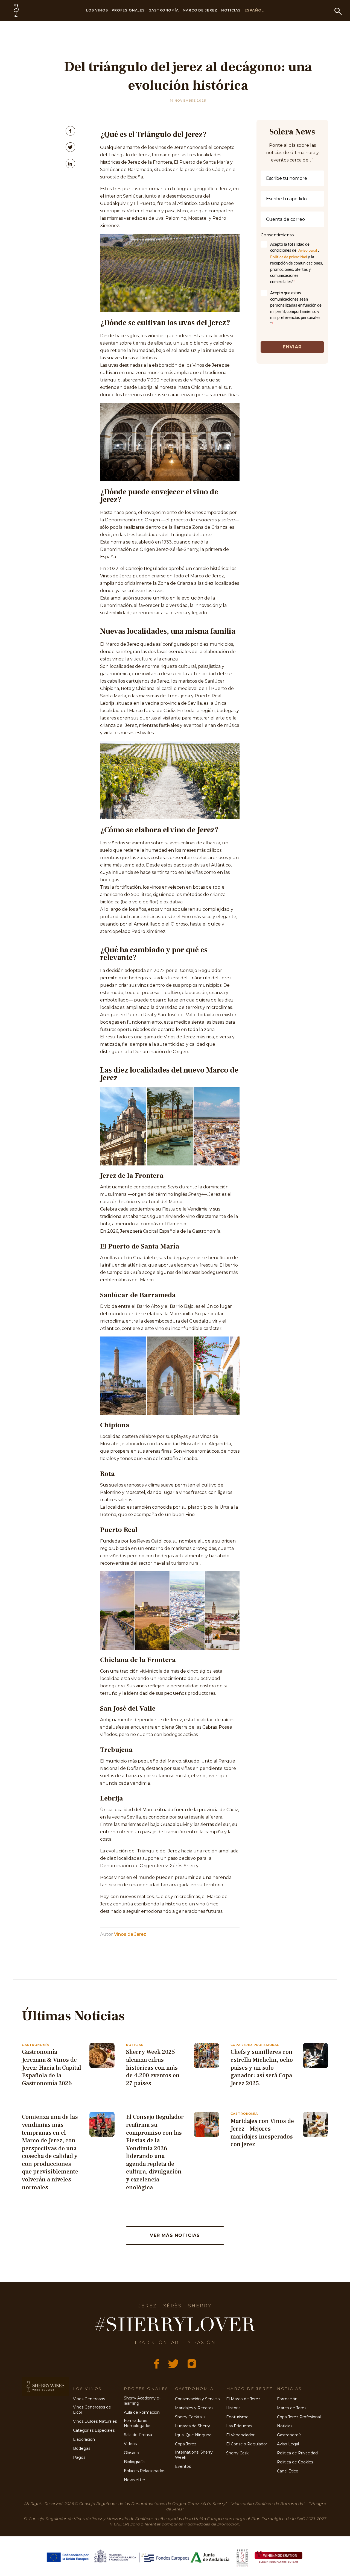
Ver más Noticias (175, 2235)
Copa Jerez (186, 2444)
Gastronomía (164, 10)
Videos (130, 2444)
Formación (287, 2399)
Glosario (131, 2453)
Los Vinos (97, 10)
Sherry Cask (237, 2453)
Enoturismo (237, 2417)
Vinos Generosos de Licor (92, 2410)
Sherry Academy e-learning (142, 2401)
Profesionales (128, 10)
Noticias (231, 10)
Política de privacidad (289, 257)
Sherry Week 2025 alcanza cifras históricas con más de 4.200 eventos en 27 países (153, 2067)
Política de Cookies (295, 2462)
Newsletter (135, 2480)
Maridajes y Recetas (194, 2408)
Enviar (292, 347)
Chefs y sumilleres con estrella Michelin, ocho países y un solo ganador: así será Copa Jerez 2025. (262, 2067)
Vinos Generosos (89, 2399)
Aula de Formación (142, 2412)
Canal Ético (288, 2471)
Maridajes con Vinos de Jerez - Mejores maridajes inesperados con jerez (262, 2133)
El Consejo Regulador (247, 2444)
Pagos (79, 2457)
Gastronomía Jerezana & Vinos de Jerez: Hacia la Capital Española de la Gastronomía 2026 (52, 2067)
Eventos (183, 2466)
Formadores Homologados (138, 2423)
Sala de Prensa (138, 2435)
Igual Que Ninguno (193, 2435)
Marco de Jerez (200, 10)
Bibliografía (134, 2462)
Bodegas (82, 2448)
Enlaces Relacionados (145, 2471)
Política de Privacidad (297, 2453)
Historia (233, 2408)
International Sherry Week (194, 2455)
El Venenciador (240, 2435)
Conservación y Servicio (197, 2399)
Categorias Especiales (94, 2430)
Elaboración (84, 2439)
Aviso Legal (308, 250)
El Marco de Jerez (243, 2399)
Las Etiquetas (239, 2426)
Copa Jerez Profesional (299, 2417)
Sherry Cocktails (190, 2417)
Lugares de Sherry (192, 2426)
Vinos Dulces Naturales (95, 2421)
